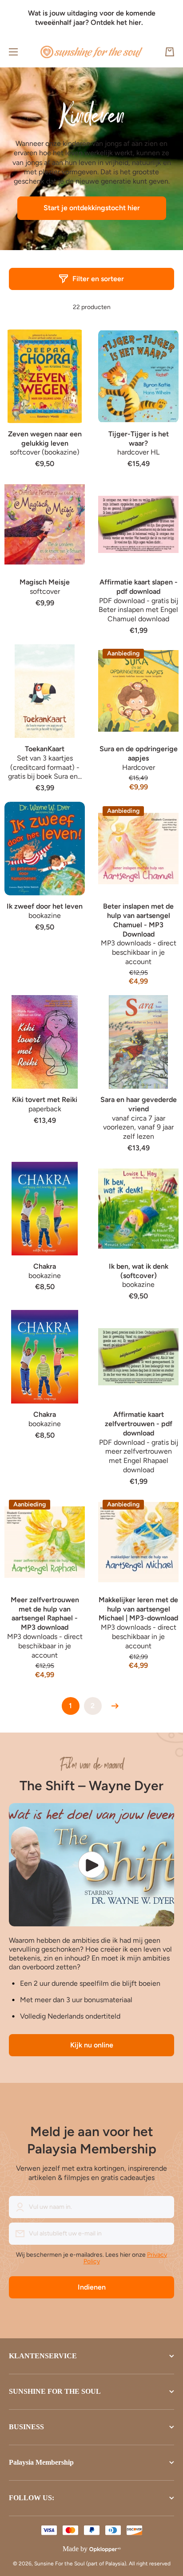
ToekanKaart (45, 749)
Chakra (45, 1266)
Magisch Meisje (45, 582)
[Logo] (91, 52)
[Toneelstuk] (91, 1865)
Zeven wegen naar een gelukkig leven (45, 439)
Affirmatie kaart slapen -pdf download (139, 587)
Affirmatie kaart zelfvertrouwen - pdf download (139, 1424)
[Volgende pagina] (113, 1706)
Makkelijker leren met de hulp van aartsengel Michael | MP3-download (138, 1609)
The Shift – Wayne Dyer (91, 1786)
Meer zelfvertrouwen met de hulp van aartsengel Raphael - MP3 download (45, 1613)
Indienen (92, 2287)
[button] (170, 52)
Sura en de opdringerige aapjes (139, 753)
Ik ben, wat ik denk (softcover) (139, 1271)
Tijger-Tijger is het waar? (139, 439)
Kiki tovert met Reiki (45, 1100)
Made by (75, 2549)
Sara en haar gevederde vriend (139, 1104)
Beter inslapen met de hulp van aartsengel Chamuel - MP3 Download (138, 920)
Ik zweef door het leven (45, 906)
